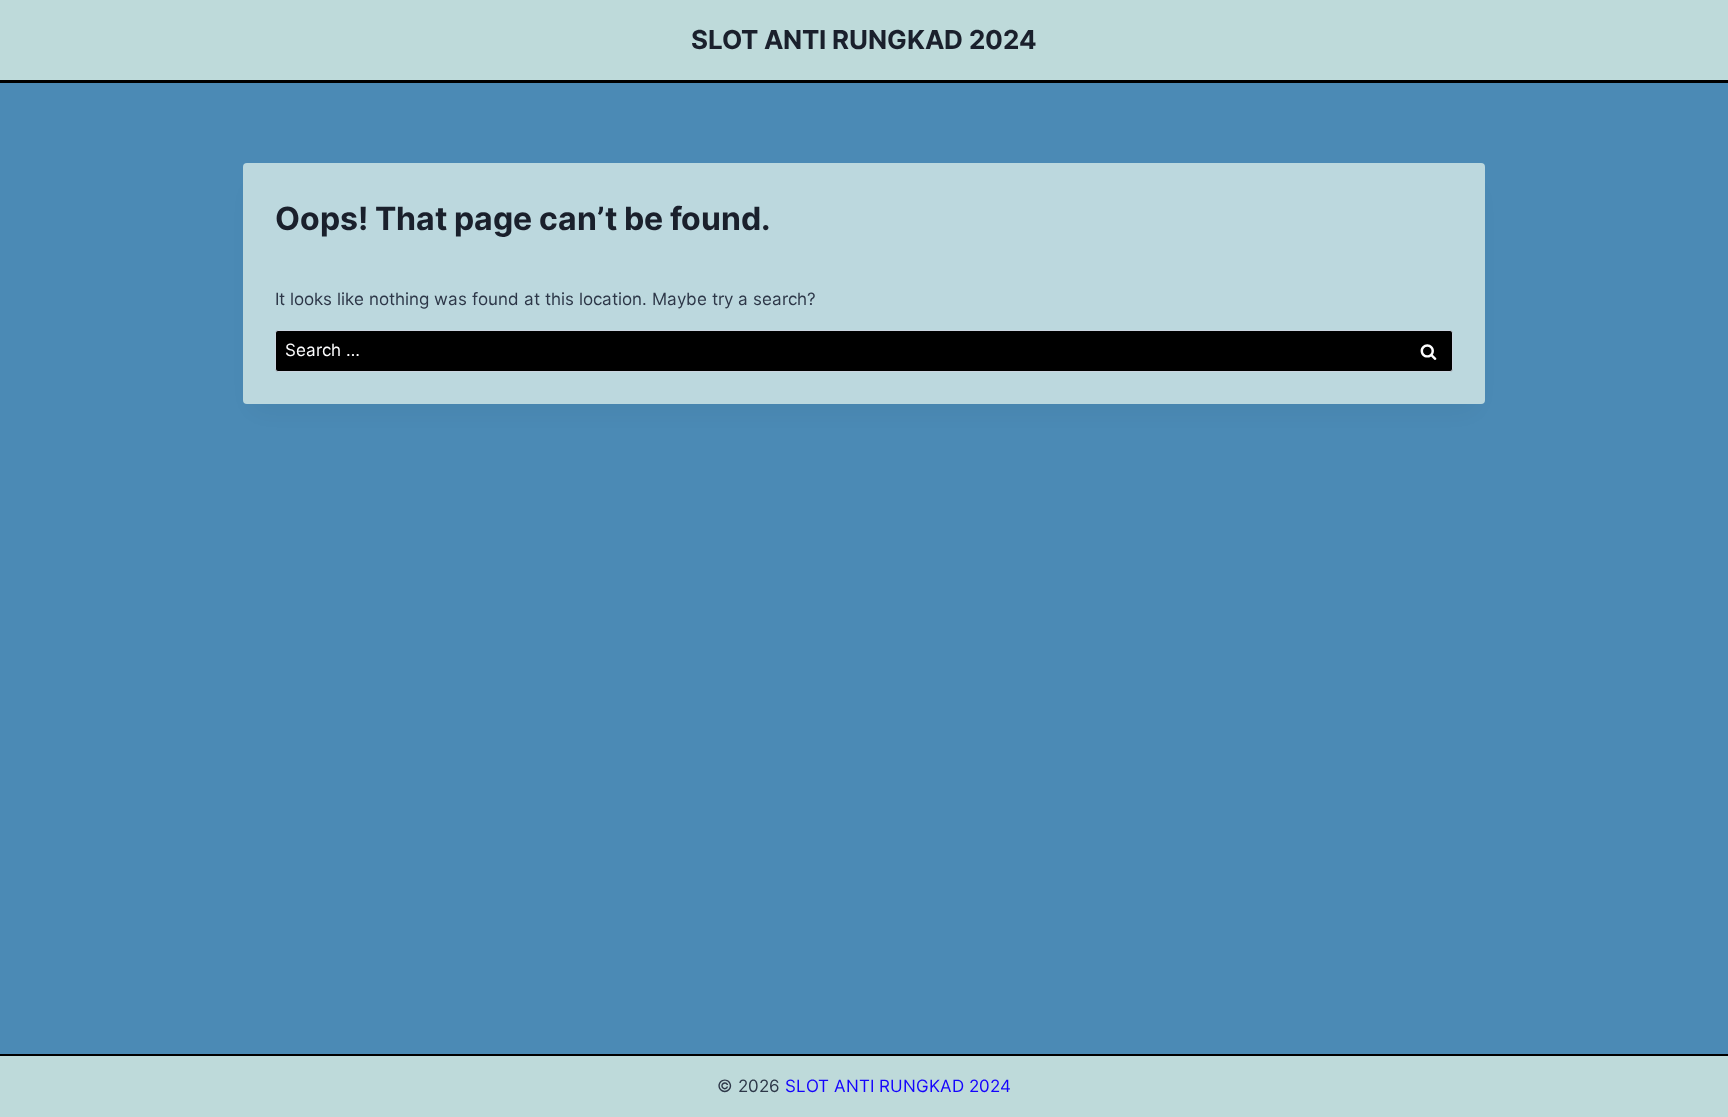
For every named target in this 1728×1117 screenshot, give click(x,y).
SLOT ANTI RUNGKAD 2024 (898, 1086)
